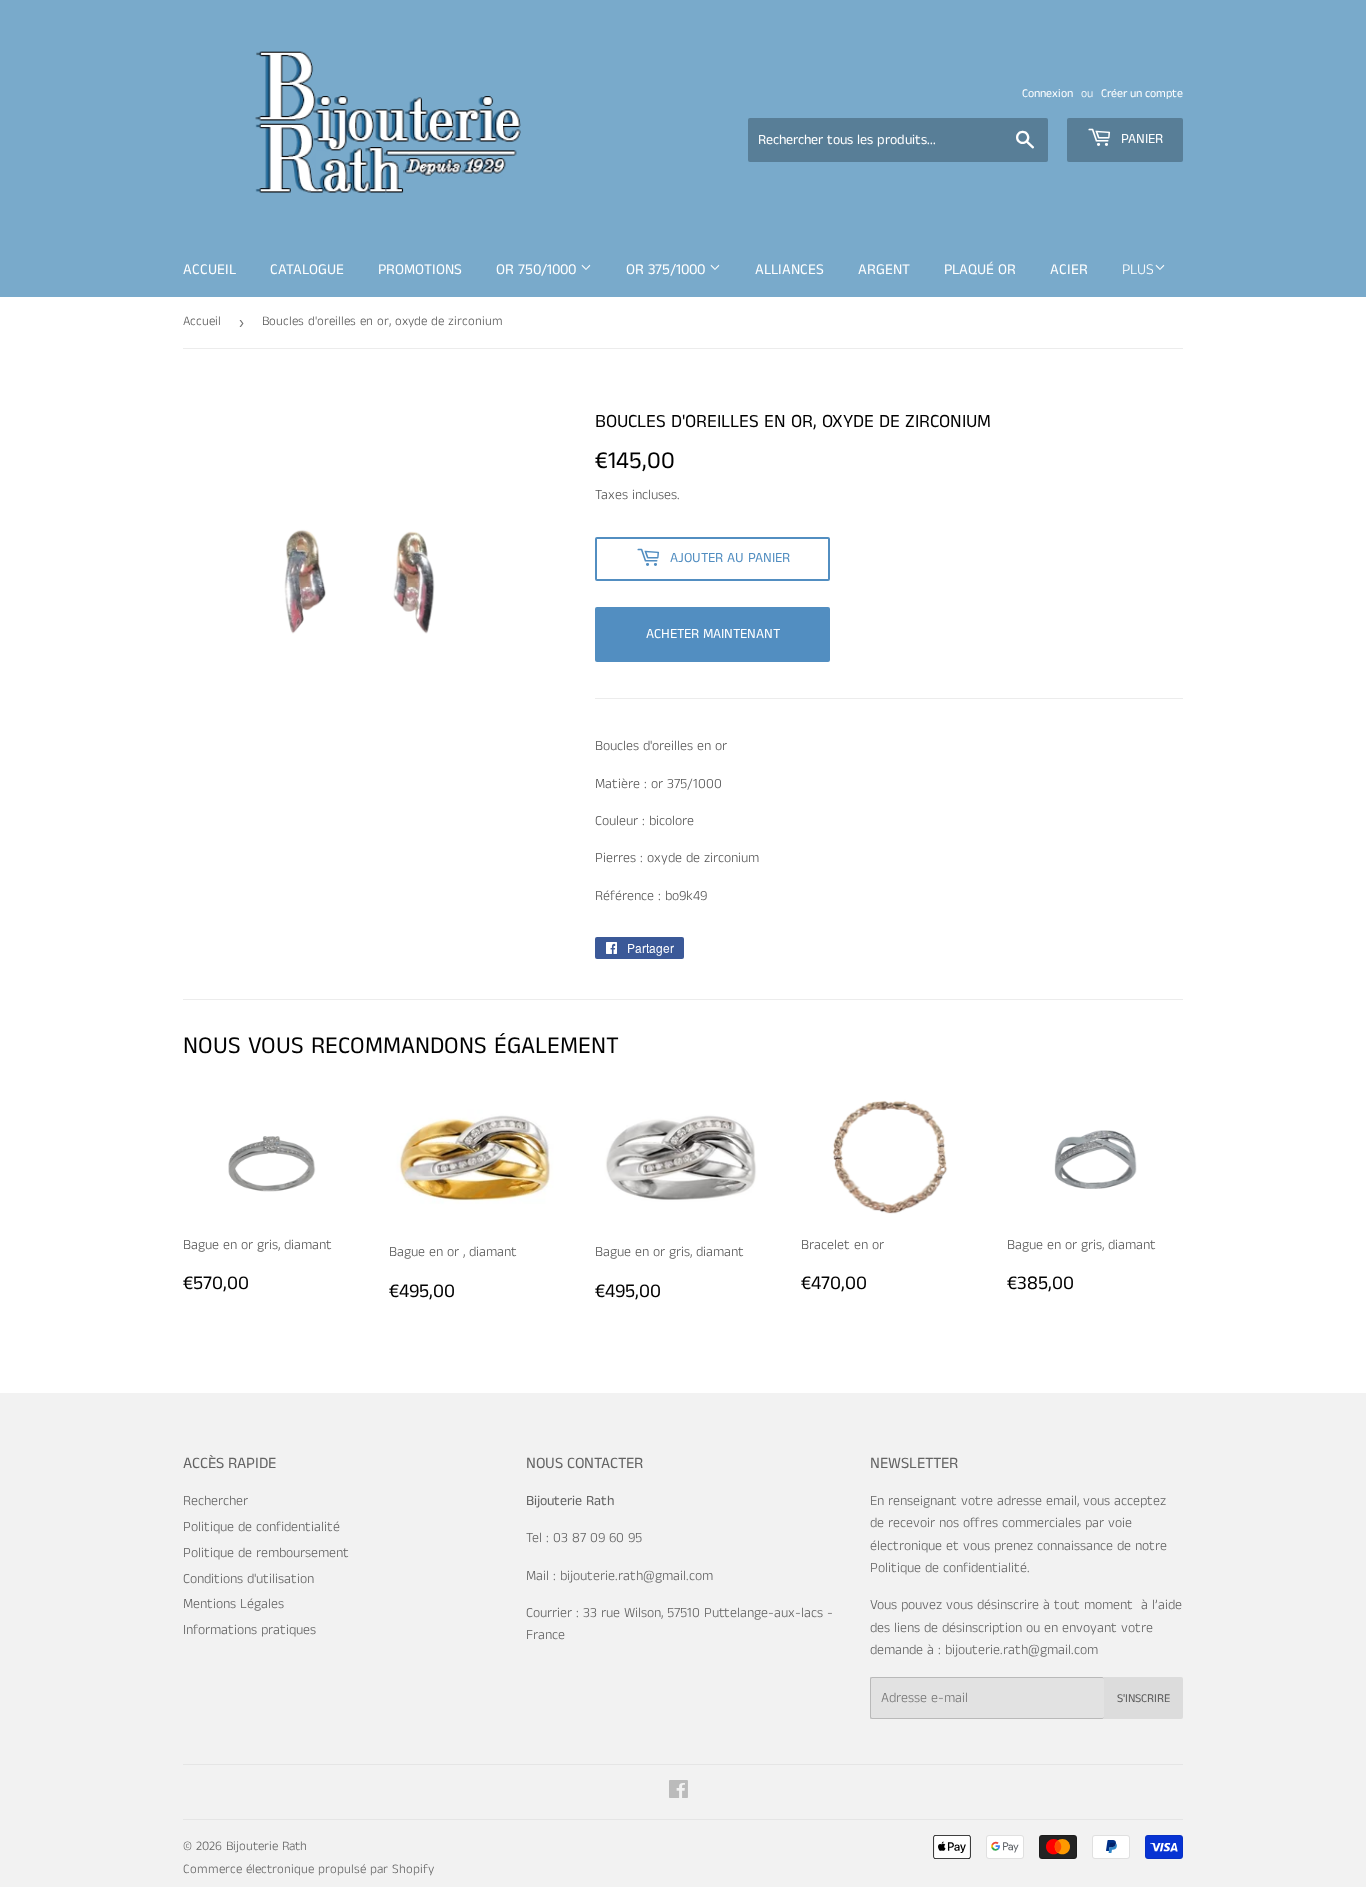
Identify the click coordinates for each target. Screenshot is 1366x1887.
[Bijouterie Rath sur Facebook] (678, 1793)
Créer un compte (1142, 93)
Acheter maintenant (713, 634)
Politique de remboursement (266, 1553)
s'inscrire (1143, 1698)
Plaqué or (980, 269)
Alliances (789, 269)
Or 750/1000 (538, 269)
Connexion (1047, 93)
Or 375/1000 (667, 269)
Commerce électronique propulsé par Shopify (308, 1869)
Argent (884, 269)
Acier (1069, 269)
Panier (1140, 139)
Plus (1138, 269)
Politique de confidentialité (261, 1527)
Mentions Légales (233, 1604)
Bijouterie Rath (266, 1846)
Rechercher (215, 1501)
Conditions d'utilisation (248, 1579)
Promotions (420, 269)
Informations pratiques (249, 1630)
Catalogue (307, 269)
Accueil (209, 269)
